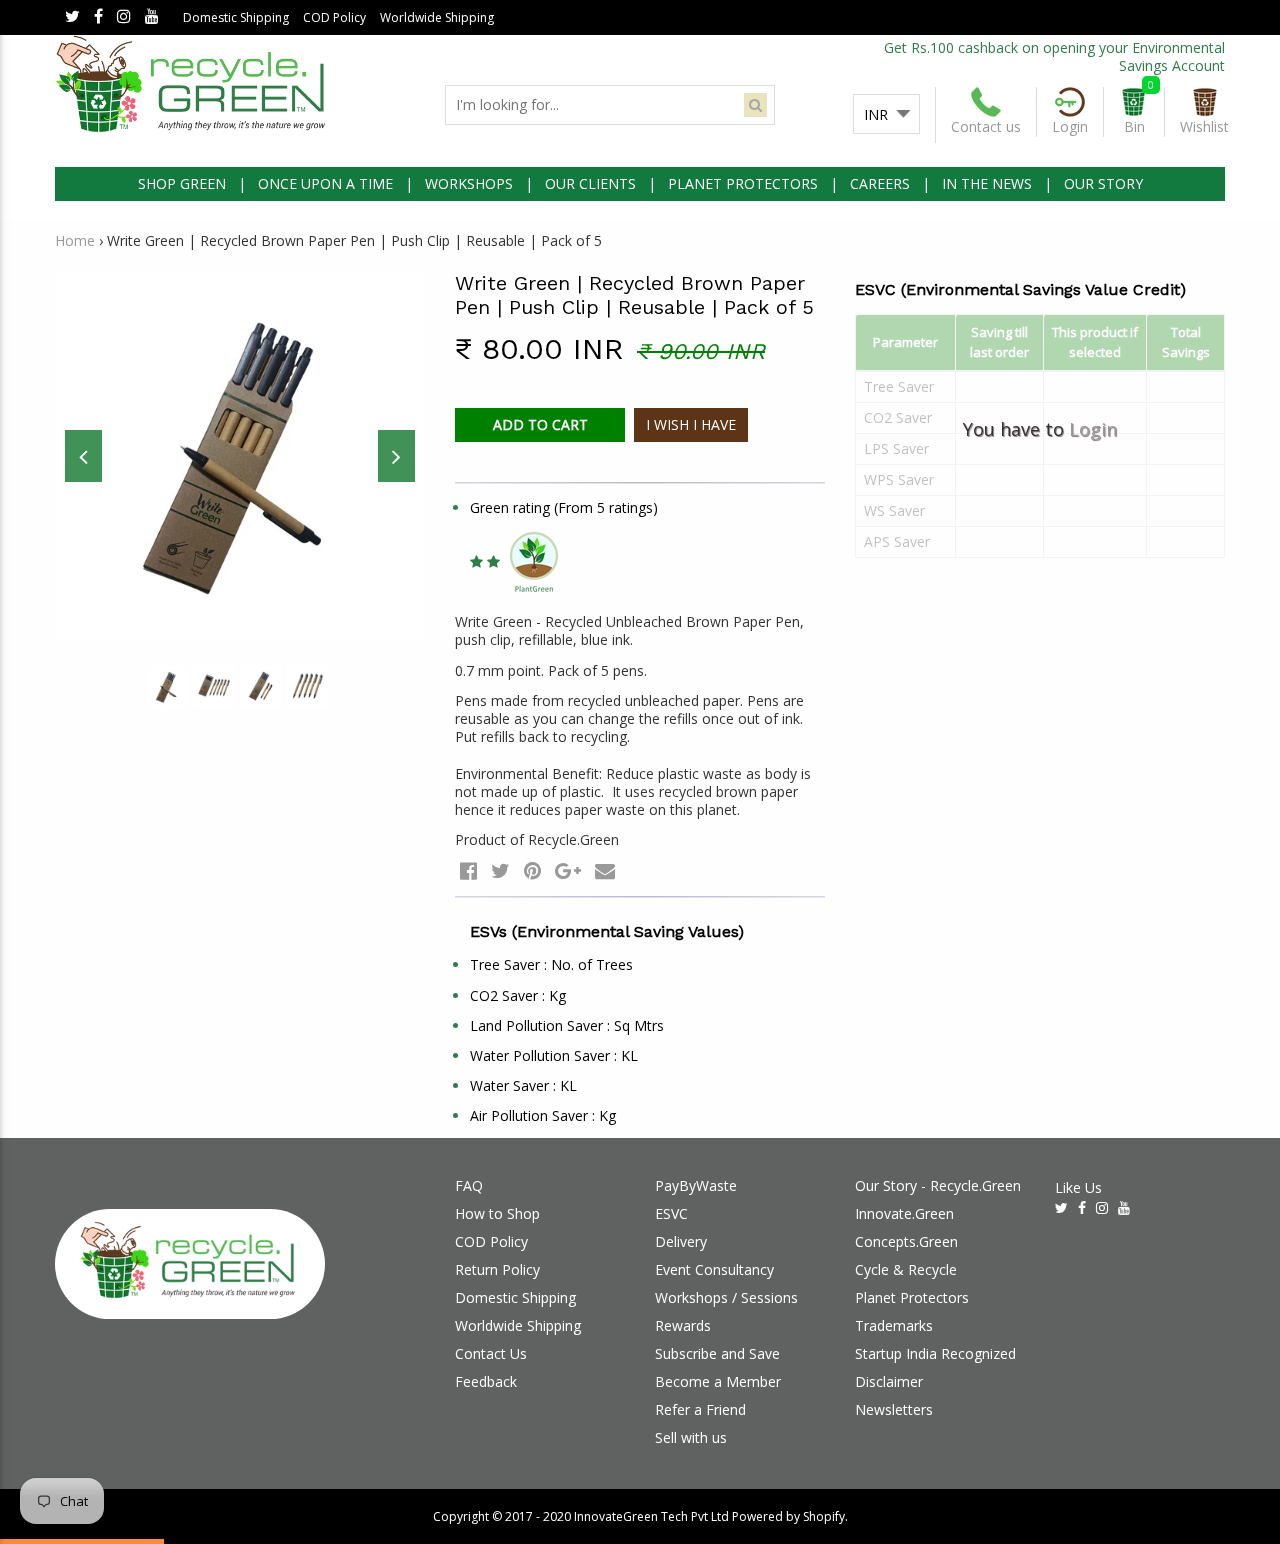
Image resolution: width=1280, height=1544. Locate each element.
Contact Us (491, 1353)
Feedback (486, 1381)
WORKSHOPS (469, 183)
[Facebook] (98, 17)
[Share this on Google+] (568, 870)
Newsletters (894, 1409)
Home (75, 240)
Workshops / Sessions (726, 1297)
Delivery (681, 1241)
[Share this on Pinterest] (532, 870)
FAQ (469, 1185)
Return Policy (497, 1269)
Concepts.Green (906, 1241)
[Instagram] (124, 17)
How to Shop (497, 1213)
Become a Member (718, 1381)
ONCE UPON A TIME (325, 183)
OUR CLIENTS (590, 183)
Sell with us (691, 1437)
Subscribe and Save (717, 1353)
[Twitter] (72, 17)
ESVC (671, 1213)
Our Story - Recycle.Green (938, 1185)
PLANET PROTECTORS (743, 183)
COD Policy (334, 17)
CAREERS (880, 183)
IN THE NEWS (987, 183)
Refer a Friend (700, 1409)
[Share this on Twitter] (500, 870)
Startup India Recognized (935, 1353)
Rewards (683, 1325)
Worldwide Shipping (437, 17)
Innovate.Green (904, 1213)
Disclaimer (889, 1381)
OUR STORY (1103, 183)
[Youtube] (152, 17)
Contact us (986, 126)
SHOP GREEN (182, 183)
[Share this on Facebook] (468, 870)
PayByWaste (696, 1185)
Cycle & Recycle (906, 1269)
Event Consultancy (714, 1269)
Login (1093, 429)
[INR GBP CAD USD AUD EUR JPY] (886, 115)
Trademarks (894, 1325)
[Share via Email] (605, 870)
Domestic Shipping (236, 17)
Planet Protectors (912, 1297)
